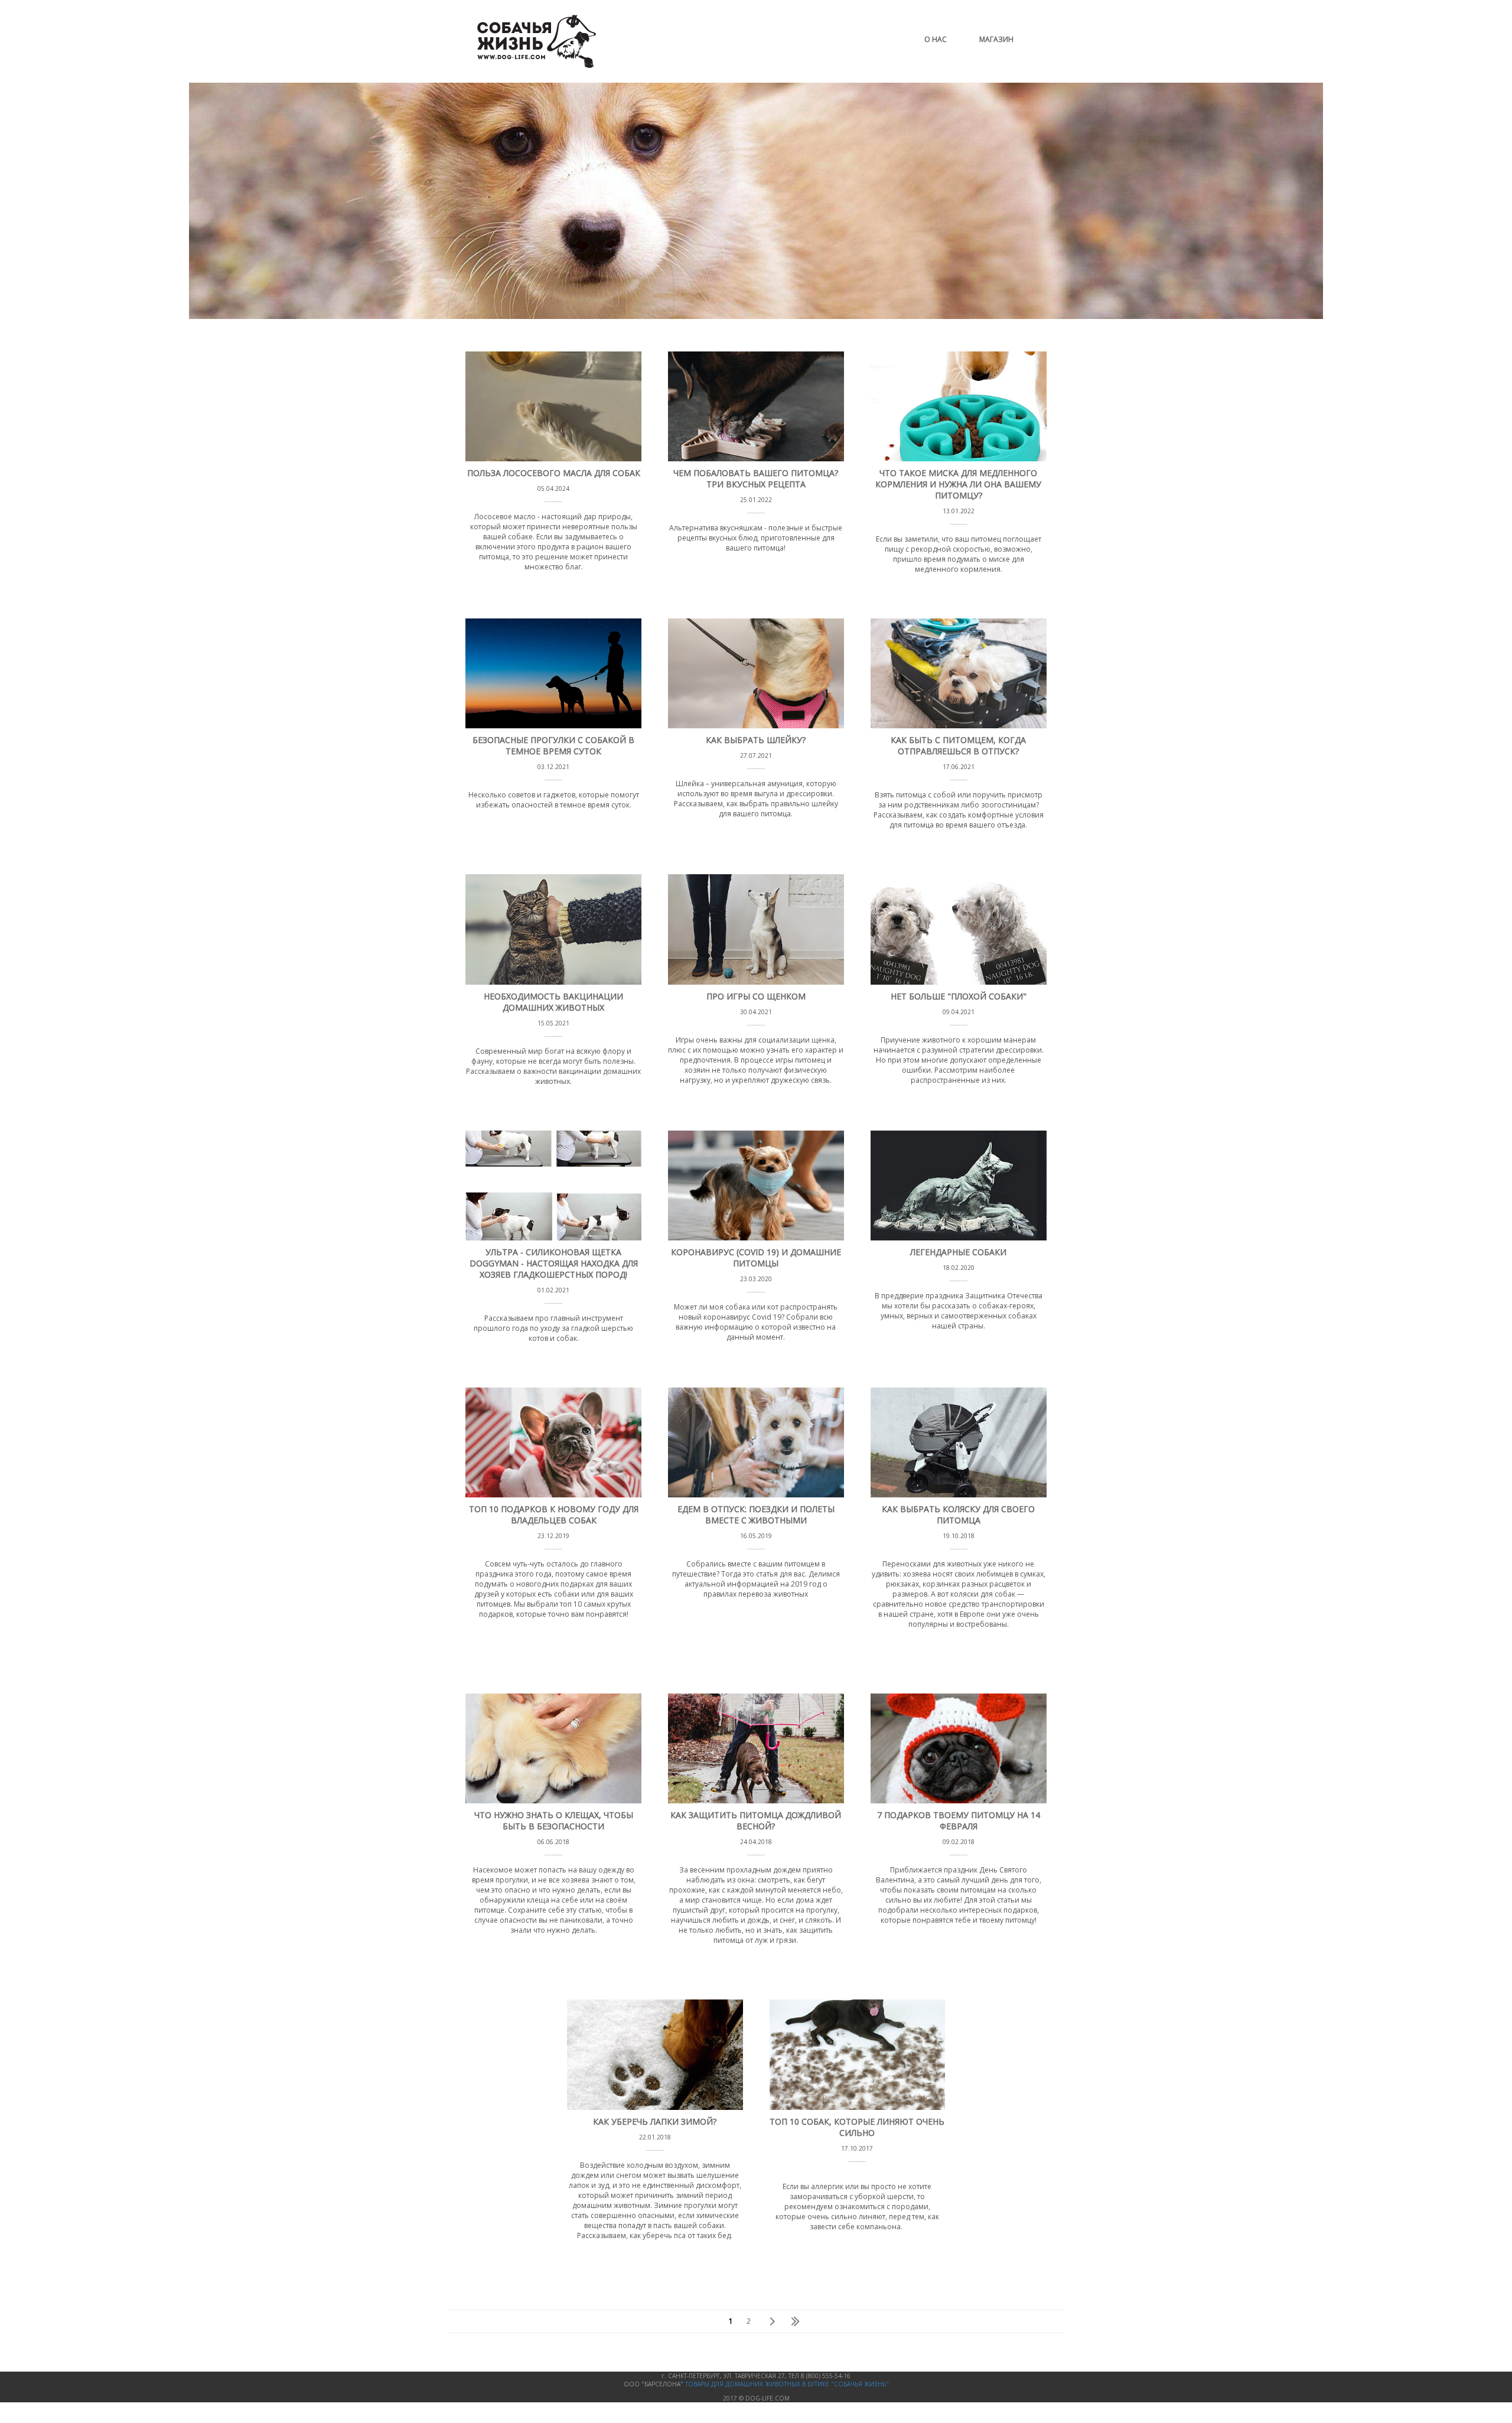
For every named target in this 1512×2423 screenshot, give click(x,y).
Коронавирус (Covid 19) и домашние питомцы (756, 1258)
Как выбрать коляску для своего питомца (958, 1515)
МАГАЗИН (996, 39)
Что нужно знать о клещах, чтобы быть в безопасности (554, 1820)
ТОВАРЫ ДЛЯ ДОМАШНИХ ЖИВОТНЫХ (744, 2384)
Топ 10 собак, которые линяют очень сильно (857, 2127)
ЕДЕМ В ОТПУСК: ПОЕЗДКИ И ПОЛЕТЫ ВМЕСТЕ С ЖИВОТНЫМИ (756, 1515)
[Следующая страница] (771, 2321)
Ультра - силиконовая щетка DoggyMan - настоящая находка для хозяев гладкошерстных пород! (554, 1263)
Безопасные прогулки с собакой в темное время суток (553, 745)
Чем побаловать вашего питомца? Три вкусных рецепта (756, 478)
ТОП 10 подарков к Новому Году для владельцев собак (554, 1515)
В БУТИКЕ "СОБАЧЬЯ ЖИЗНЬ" (845, 2384)
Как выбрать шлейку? (756, 740)
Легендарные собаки (958, 1252)
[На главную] (537, 65)
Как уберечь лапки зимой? (655, 2121)
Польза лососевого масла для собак (554, 473)
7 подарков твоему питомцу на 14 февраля (959, 1820)
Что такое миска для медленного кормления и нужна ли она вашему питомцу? (958, 484)
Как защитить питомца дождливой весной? (756, 1820)
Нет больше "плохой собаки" (959, 996)
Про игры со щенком (756, 996)
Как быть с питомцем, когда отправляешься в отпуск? (958, 745)
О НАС (936, 39)
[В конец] (792, 2321)
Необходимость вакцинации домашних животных (553, 1002)
